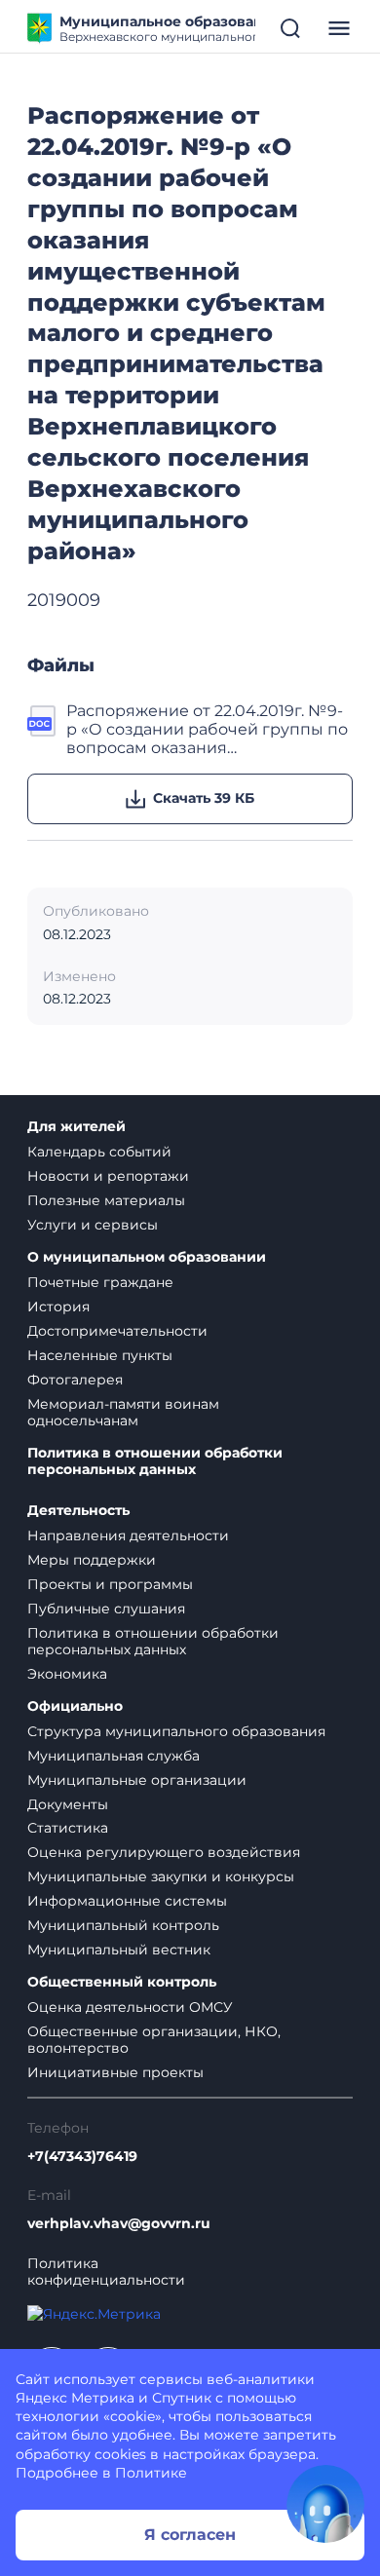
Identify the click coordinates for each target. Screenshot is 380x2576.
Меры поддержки (92, 1560)
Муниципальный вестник (119, 1950)
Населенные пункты (100, 1355)
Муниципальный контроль (123, 1925)
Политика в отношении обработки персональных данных (155, 1462)
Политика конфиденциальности (106, 2272)
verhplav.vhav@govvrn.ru (119, 2224)
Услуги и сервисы (93, 1225)
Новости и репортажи (108, 1176)
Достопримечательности (117, 1331)
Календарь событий (99, 1152)
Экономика (67, 1674)
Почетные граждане (100, 1282)
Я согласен (190, 2535)
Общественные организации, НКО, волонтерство (154, 2040)
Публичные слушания (106, 1609)
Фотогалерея (75, 1380)
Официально (75, 1706)
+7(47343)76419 (82, 2157)
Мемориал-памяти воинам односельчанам (123, 1412)
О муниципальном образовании (147, 1257)
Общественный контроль (122, 1982)
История (58, 1307)
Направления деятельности (128, 1535)
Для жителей (76, 1127)
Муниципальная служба (114, 1756)
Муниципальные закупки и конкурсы (161, 1876)
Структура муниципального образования (176, 1731)
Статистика (68, 1828)
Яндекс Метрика (75, 2398)
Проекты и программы (110, 1584)
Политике (151, 2473)
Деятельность (78, 1511)
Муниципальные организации (137, 1780)
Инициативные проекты (115, 2072)
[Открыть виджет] (325, 2504)
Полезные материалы (106, 1200)
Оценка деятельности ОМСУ (130, 2007)
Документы (68, 1804)
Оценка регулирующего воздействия (164, 1852)
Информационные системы (127, 1901)
